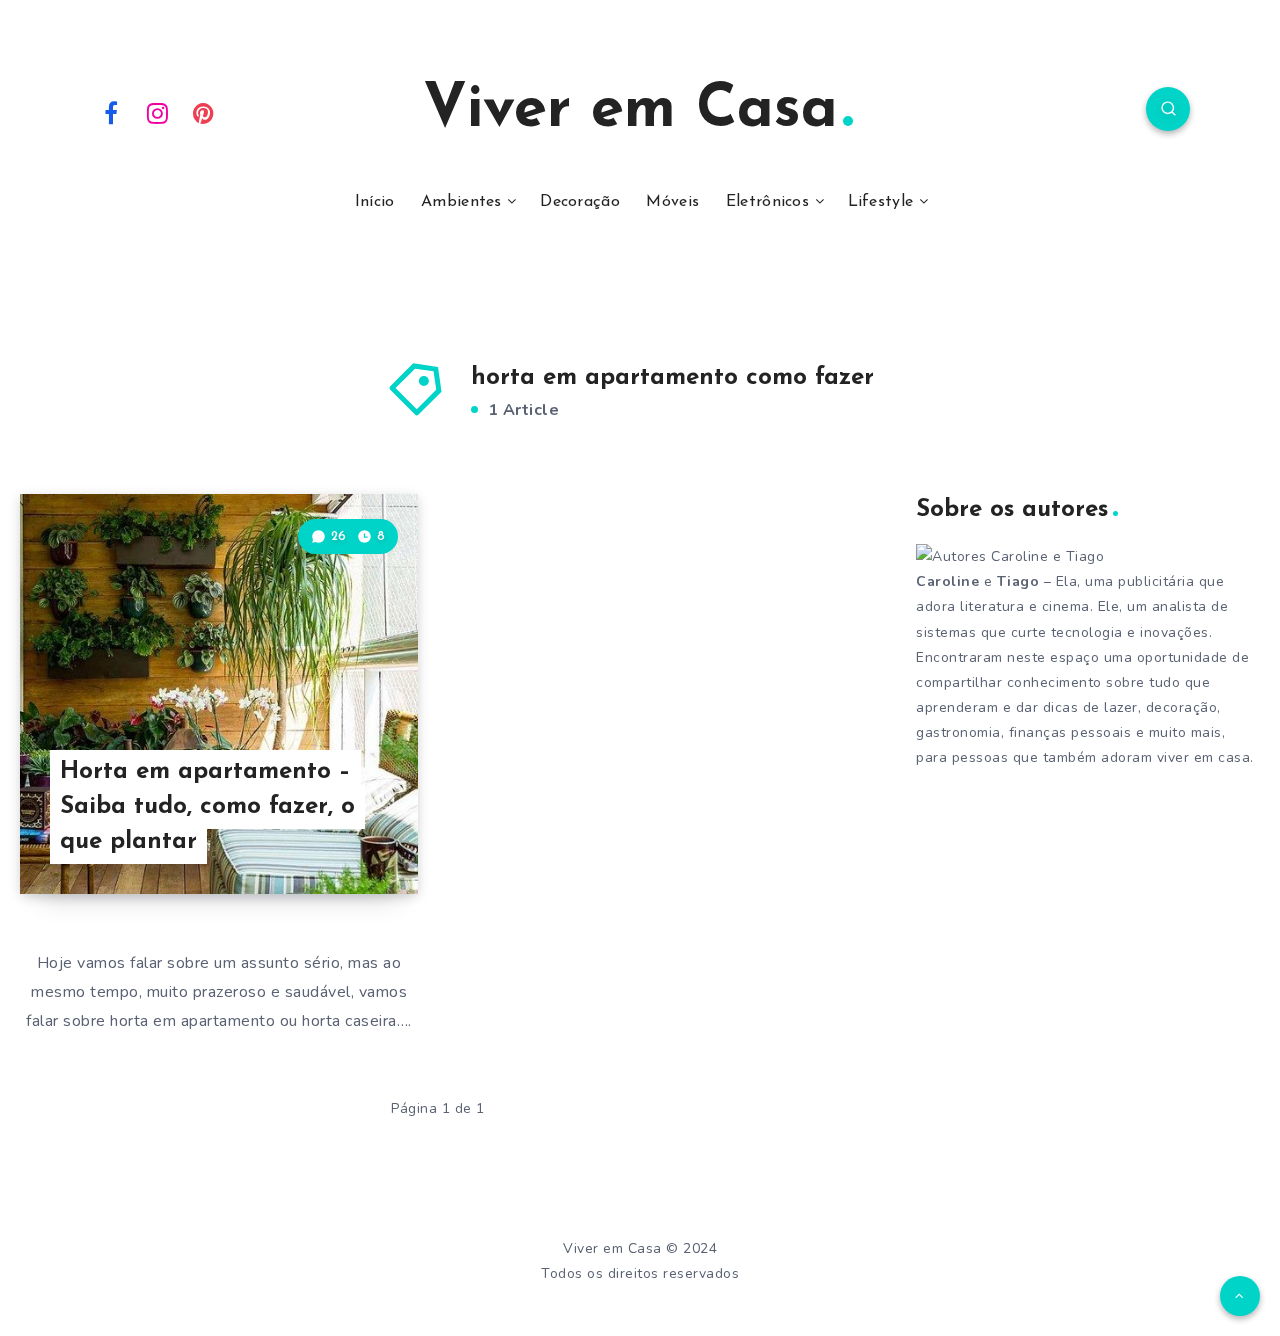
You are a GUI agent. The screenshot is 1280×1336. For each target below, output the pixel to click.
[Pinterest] (204, 112)
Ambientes (461, 202)
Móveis (672, 202)
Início (375, 202)
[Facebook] (111, 112)
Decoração (580, 202)
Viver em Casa (630, 111)
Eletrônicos (767, 202)
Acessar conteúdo (325, 835)
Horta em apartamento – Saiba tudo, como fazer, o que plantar (207, 807)
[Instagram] (158, 112)
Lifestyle (881, 202)
